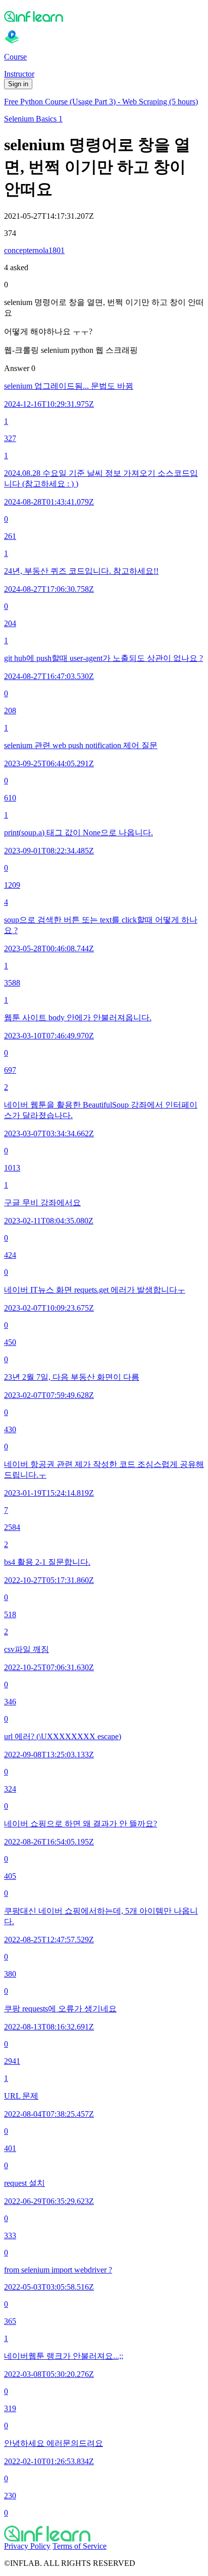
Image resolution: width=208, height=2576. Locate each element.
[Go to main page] (104, 2534)
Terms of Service (80, 2546)
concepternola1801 (34, 250)
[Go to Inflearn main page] (104, 16)
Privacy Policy (27, 2546)
